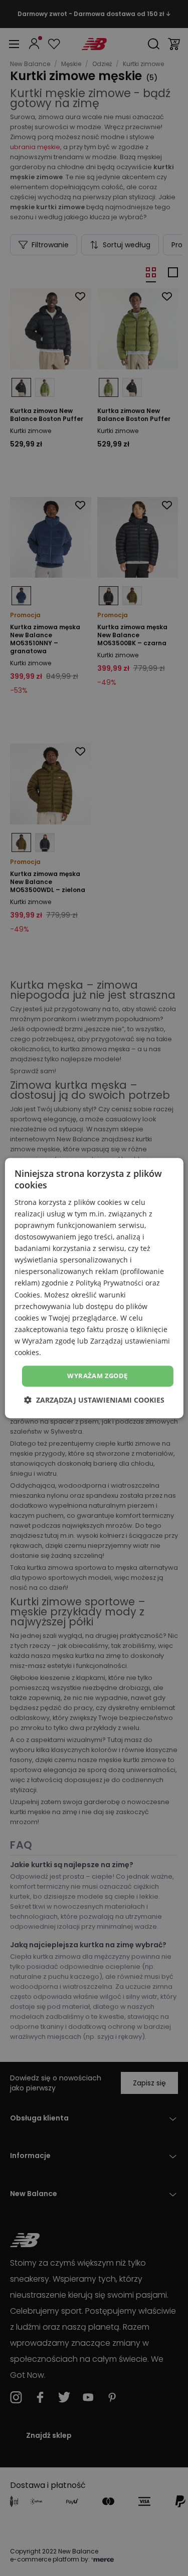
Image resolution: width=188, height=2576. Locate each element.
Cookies (27, 1295)
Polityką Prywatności (110, 1283)
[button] (94, 1400)
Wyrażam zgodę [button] (97, 1376)
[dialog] (94, 1288)
